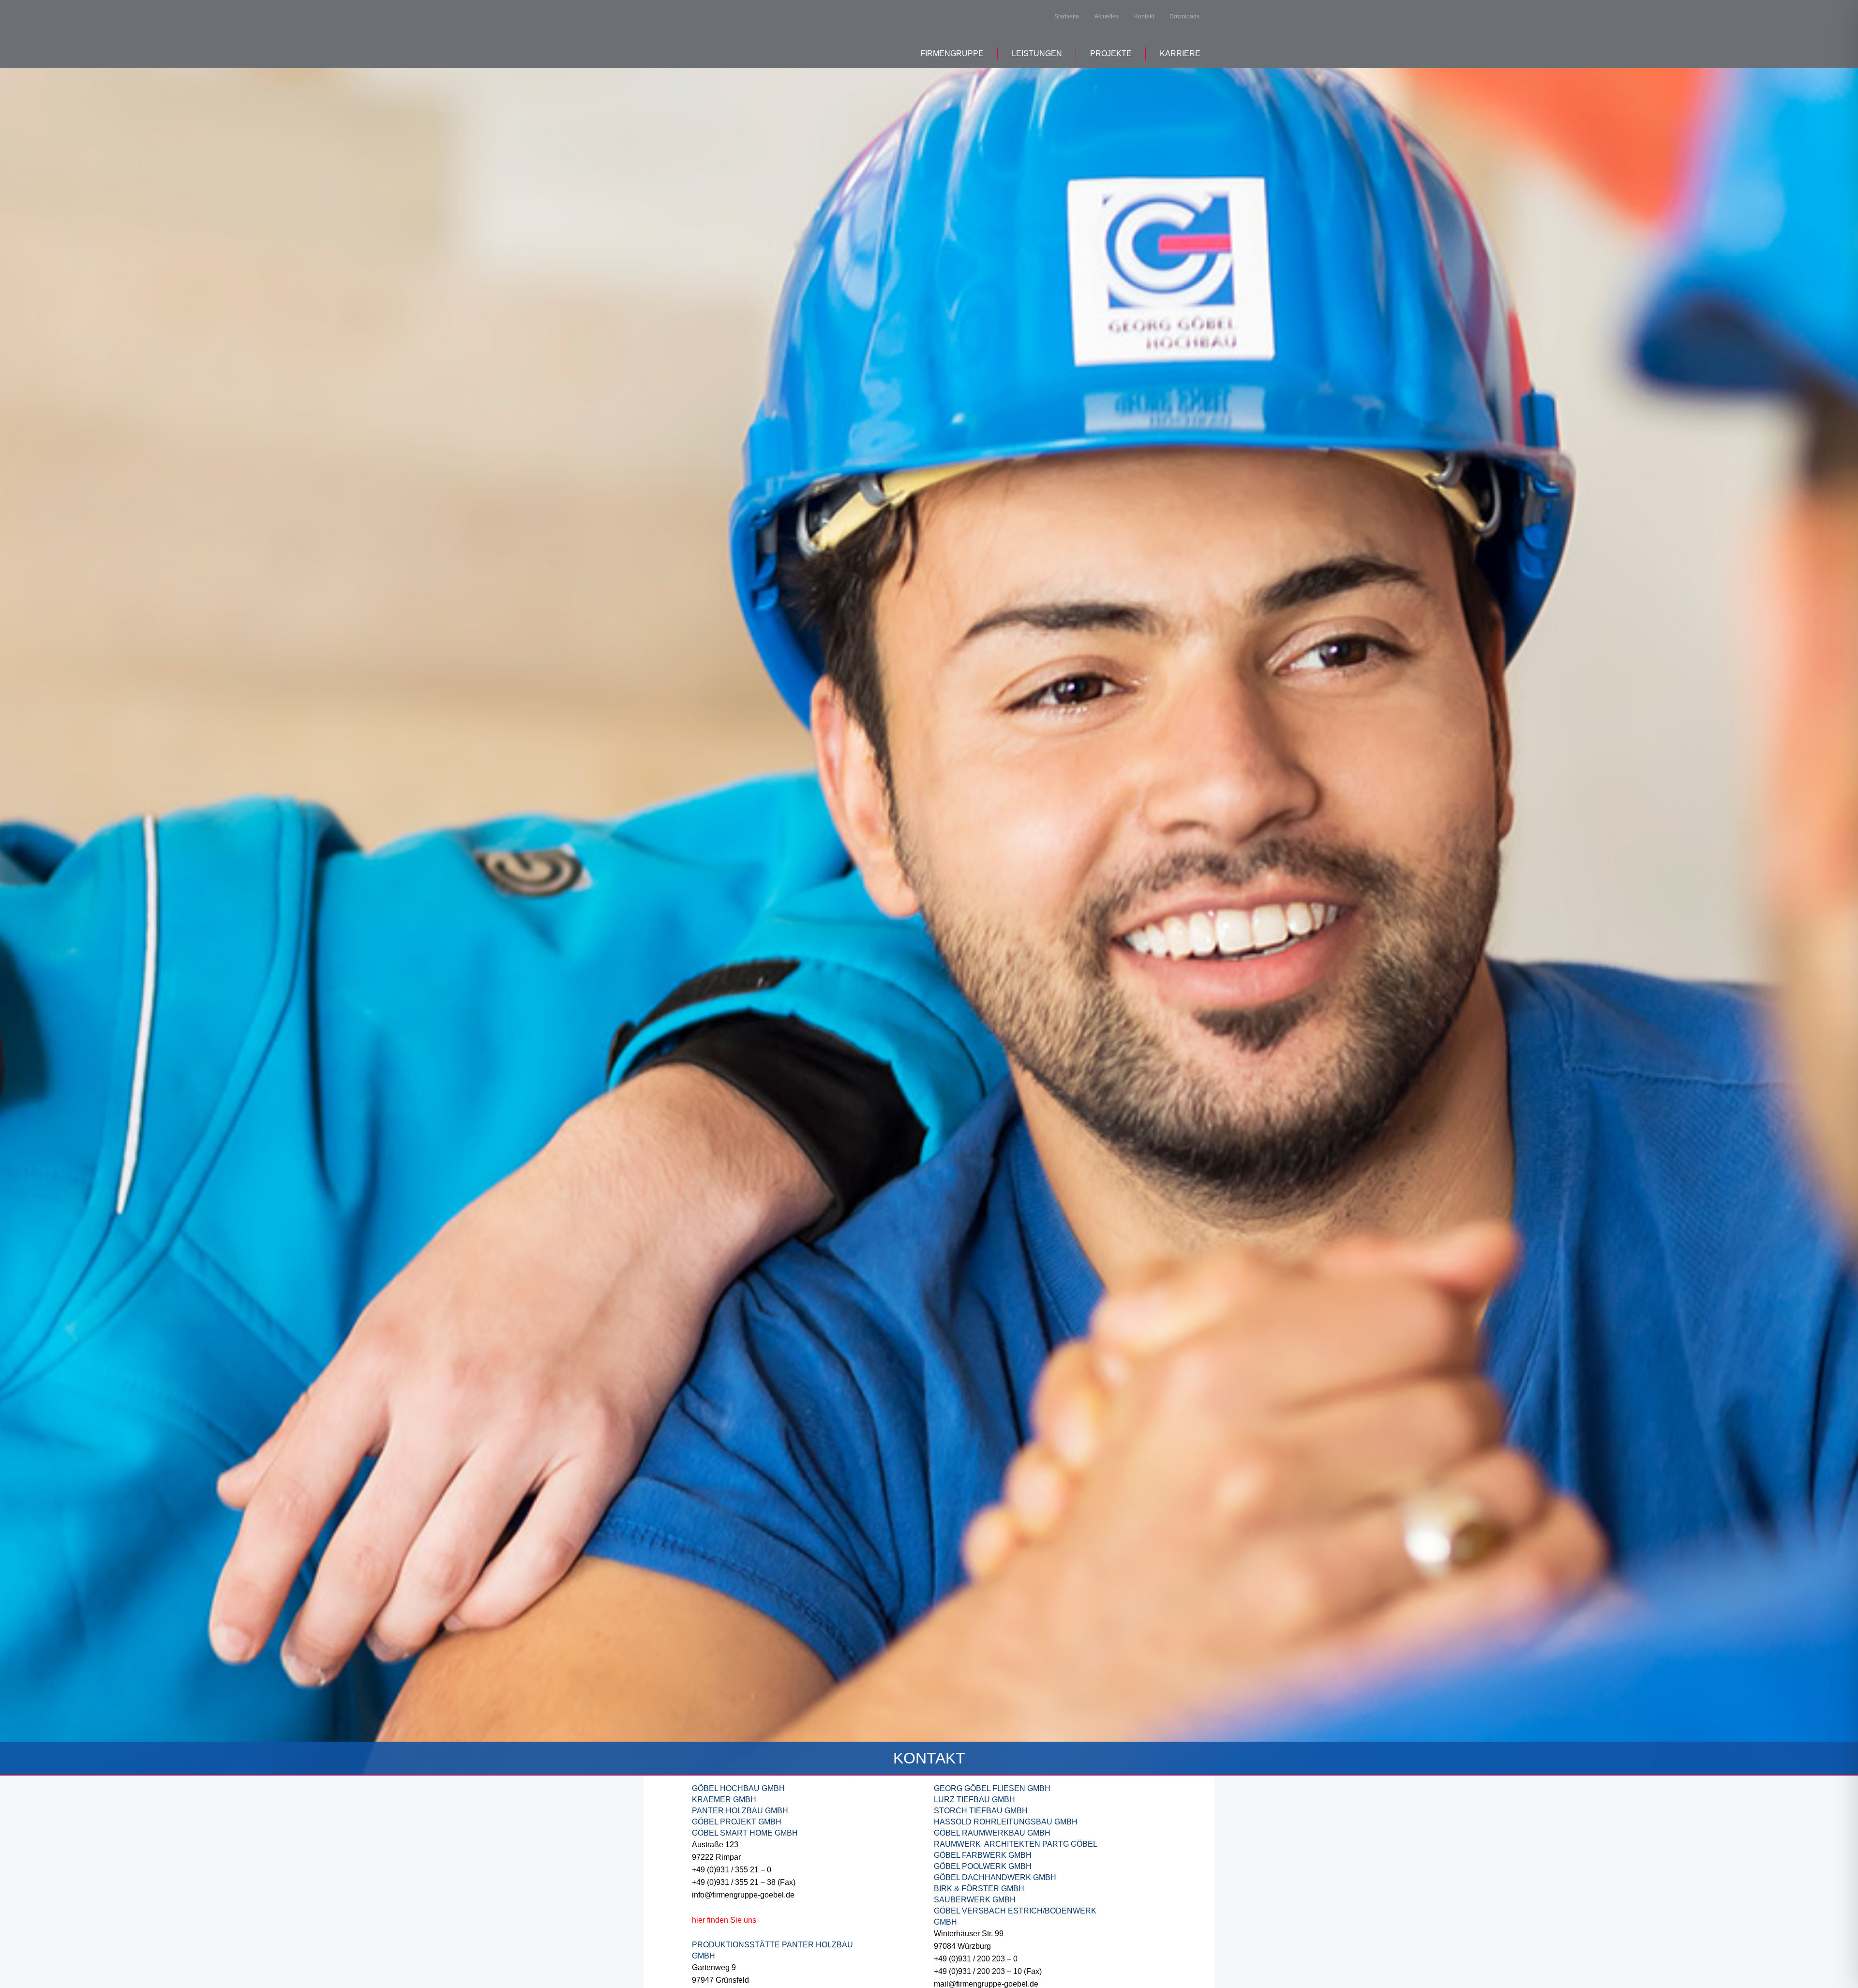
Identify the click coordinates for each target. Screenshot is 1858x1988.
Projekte (1111, 53)
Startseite (1067, 16)
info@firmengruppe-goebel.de (743, 1895)
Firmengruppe (952, 53)
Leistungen (1037, 53)
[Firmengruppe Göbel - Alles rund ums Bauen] (730, 33)
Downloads (1184, 16)
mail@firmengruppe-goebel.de (986, 1984)
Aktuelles (1107, 16)
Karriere (1180, 53)
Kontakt (1144, 16)
